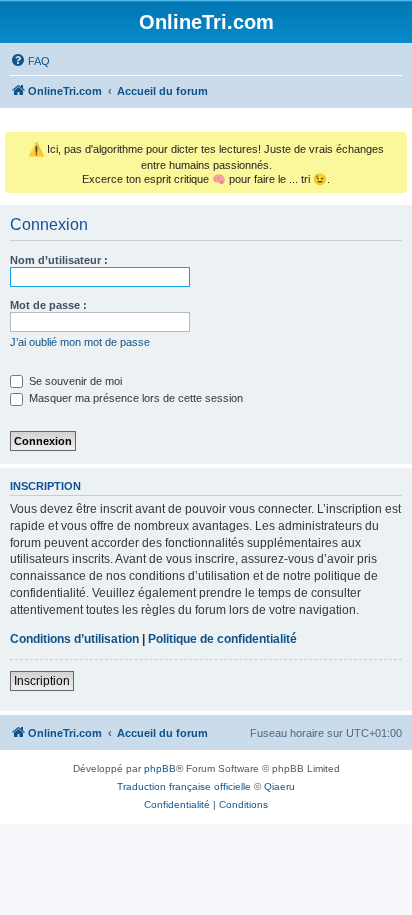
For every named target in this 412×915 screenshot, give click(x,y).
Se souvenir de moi (74, 381)
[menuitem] (30, 61)
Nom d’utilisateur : (59, 260)
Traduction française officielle (184, 786)
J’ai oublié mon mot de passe (80, 342)
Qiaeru (279, 786)
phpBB (160, 768)
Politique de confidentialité (222, 639)
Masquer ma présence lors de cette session (134, 398)
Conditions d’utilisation (74, 639)
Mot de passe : (48, 305)
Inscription (42, 681)
